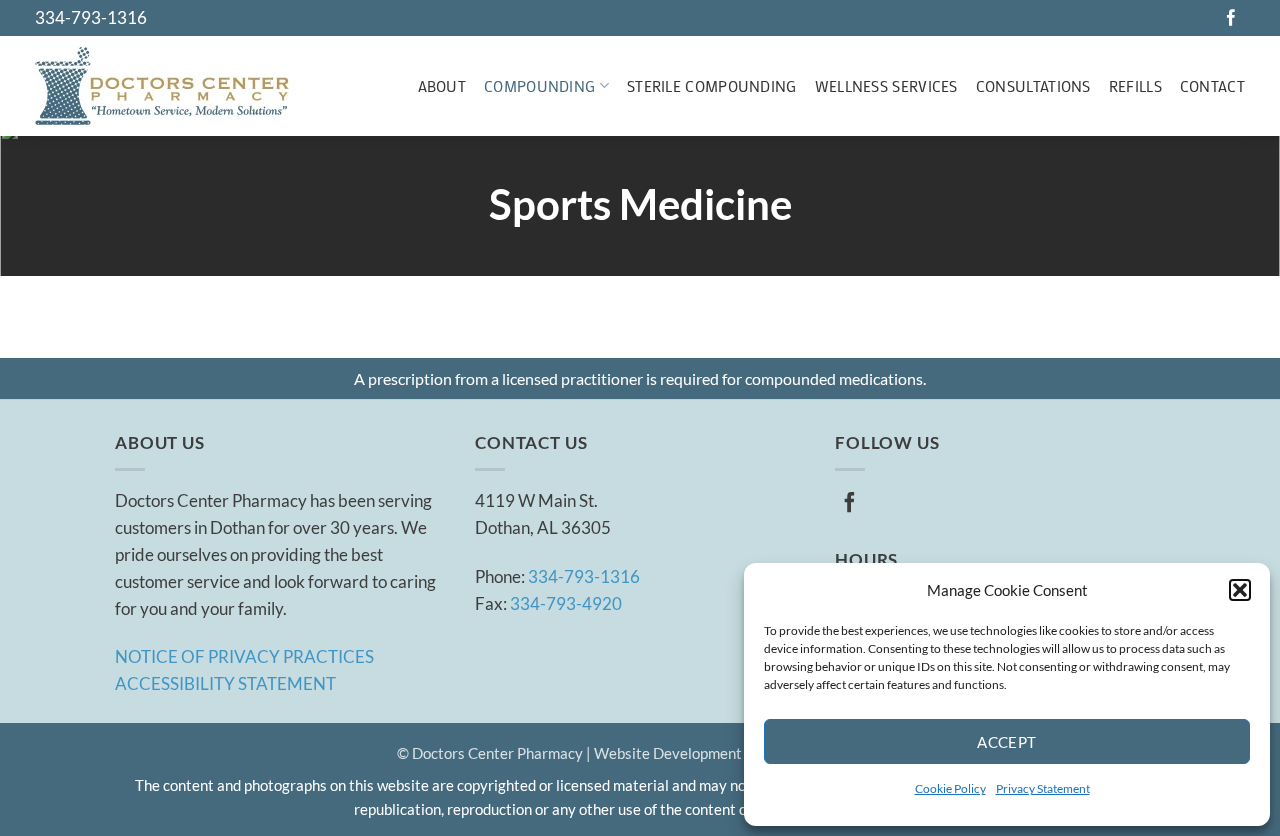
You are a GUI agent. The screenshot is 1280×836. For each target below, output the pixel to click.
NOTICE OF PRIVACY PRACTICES (244, 656)
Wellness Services (886, 86)
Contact (1212, 86)
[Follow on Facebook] (1231, 19)
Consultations (1033, 86)
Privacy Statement (1043, 788)
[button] (1240, 590)
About (442, 86)
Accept (1007, 742)
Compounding (539, 86)
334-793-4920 (566, 603)
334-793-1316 (91, 18)
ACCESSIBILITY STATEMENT (225, 683)
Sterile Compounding (712, 86)
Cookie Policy (950, 788)
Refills (1135, 86)
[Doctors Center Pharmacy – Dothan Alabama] (162, 86)
